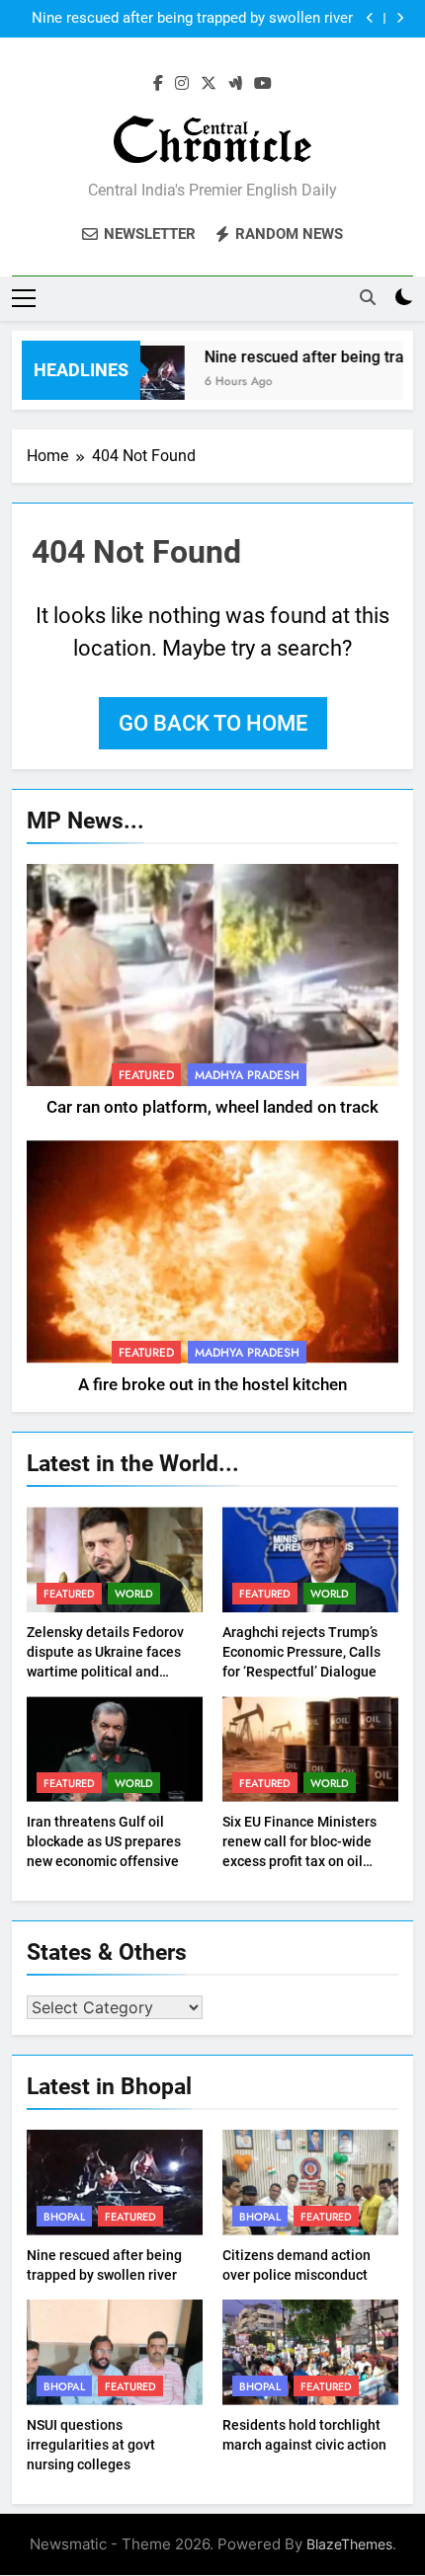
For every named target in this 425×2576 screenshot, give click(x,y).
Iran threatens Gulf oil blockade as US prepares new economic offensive (104, 1841)
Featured (146, 1075)
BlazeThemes (349, 2544)
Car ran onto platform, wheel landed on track (212, 1107)
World (134, 1594)
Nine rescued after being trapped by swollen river (192, 19)
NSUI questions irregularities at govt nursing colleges (91, 2445)
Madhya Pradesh (247, 1075)
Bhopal (64, 2217)
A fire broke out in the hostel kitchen (212, 1385)
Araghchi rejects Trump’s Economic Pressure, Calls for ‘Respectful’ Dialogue (301, 1652)
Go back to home (213, 723)
